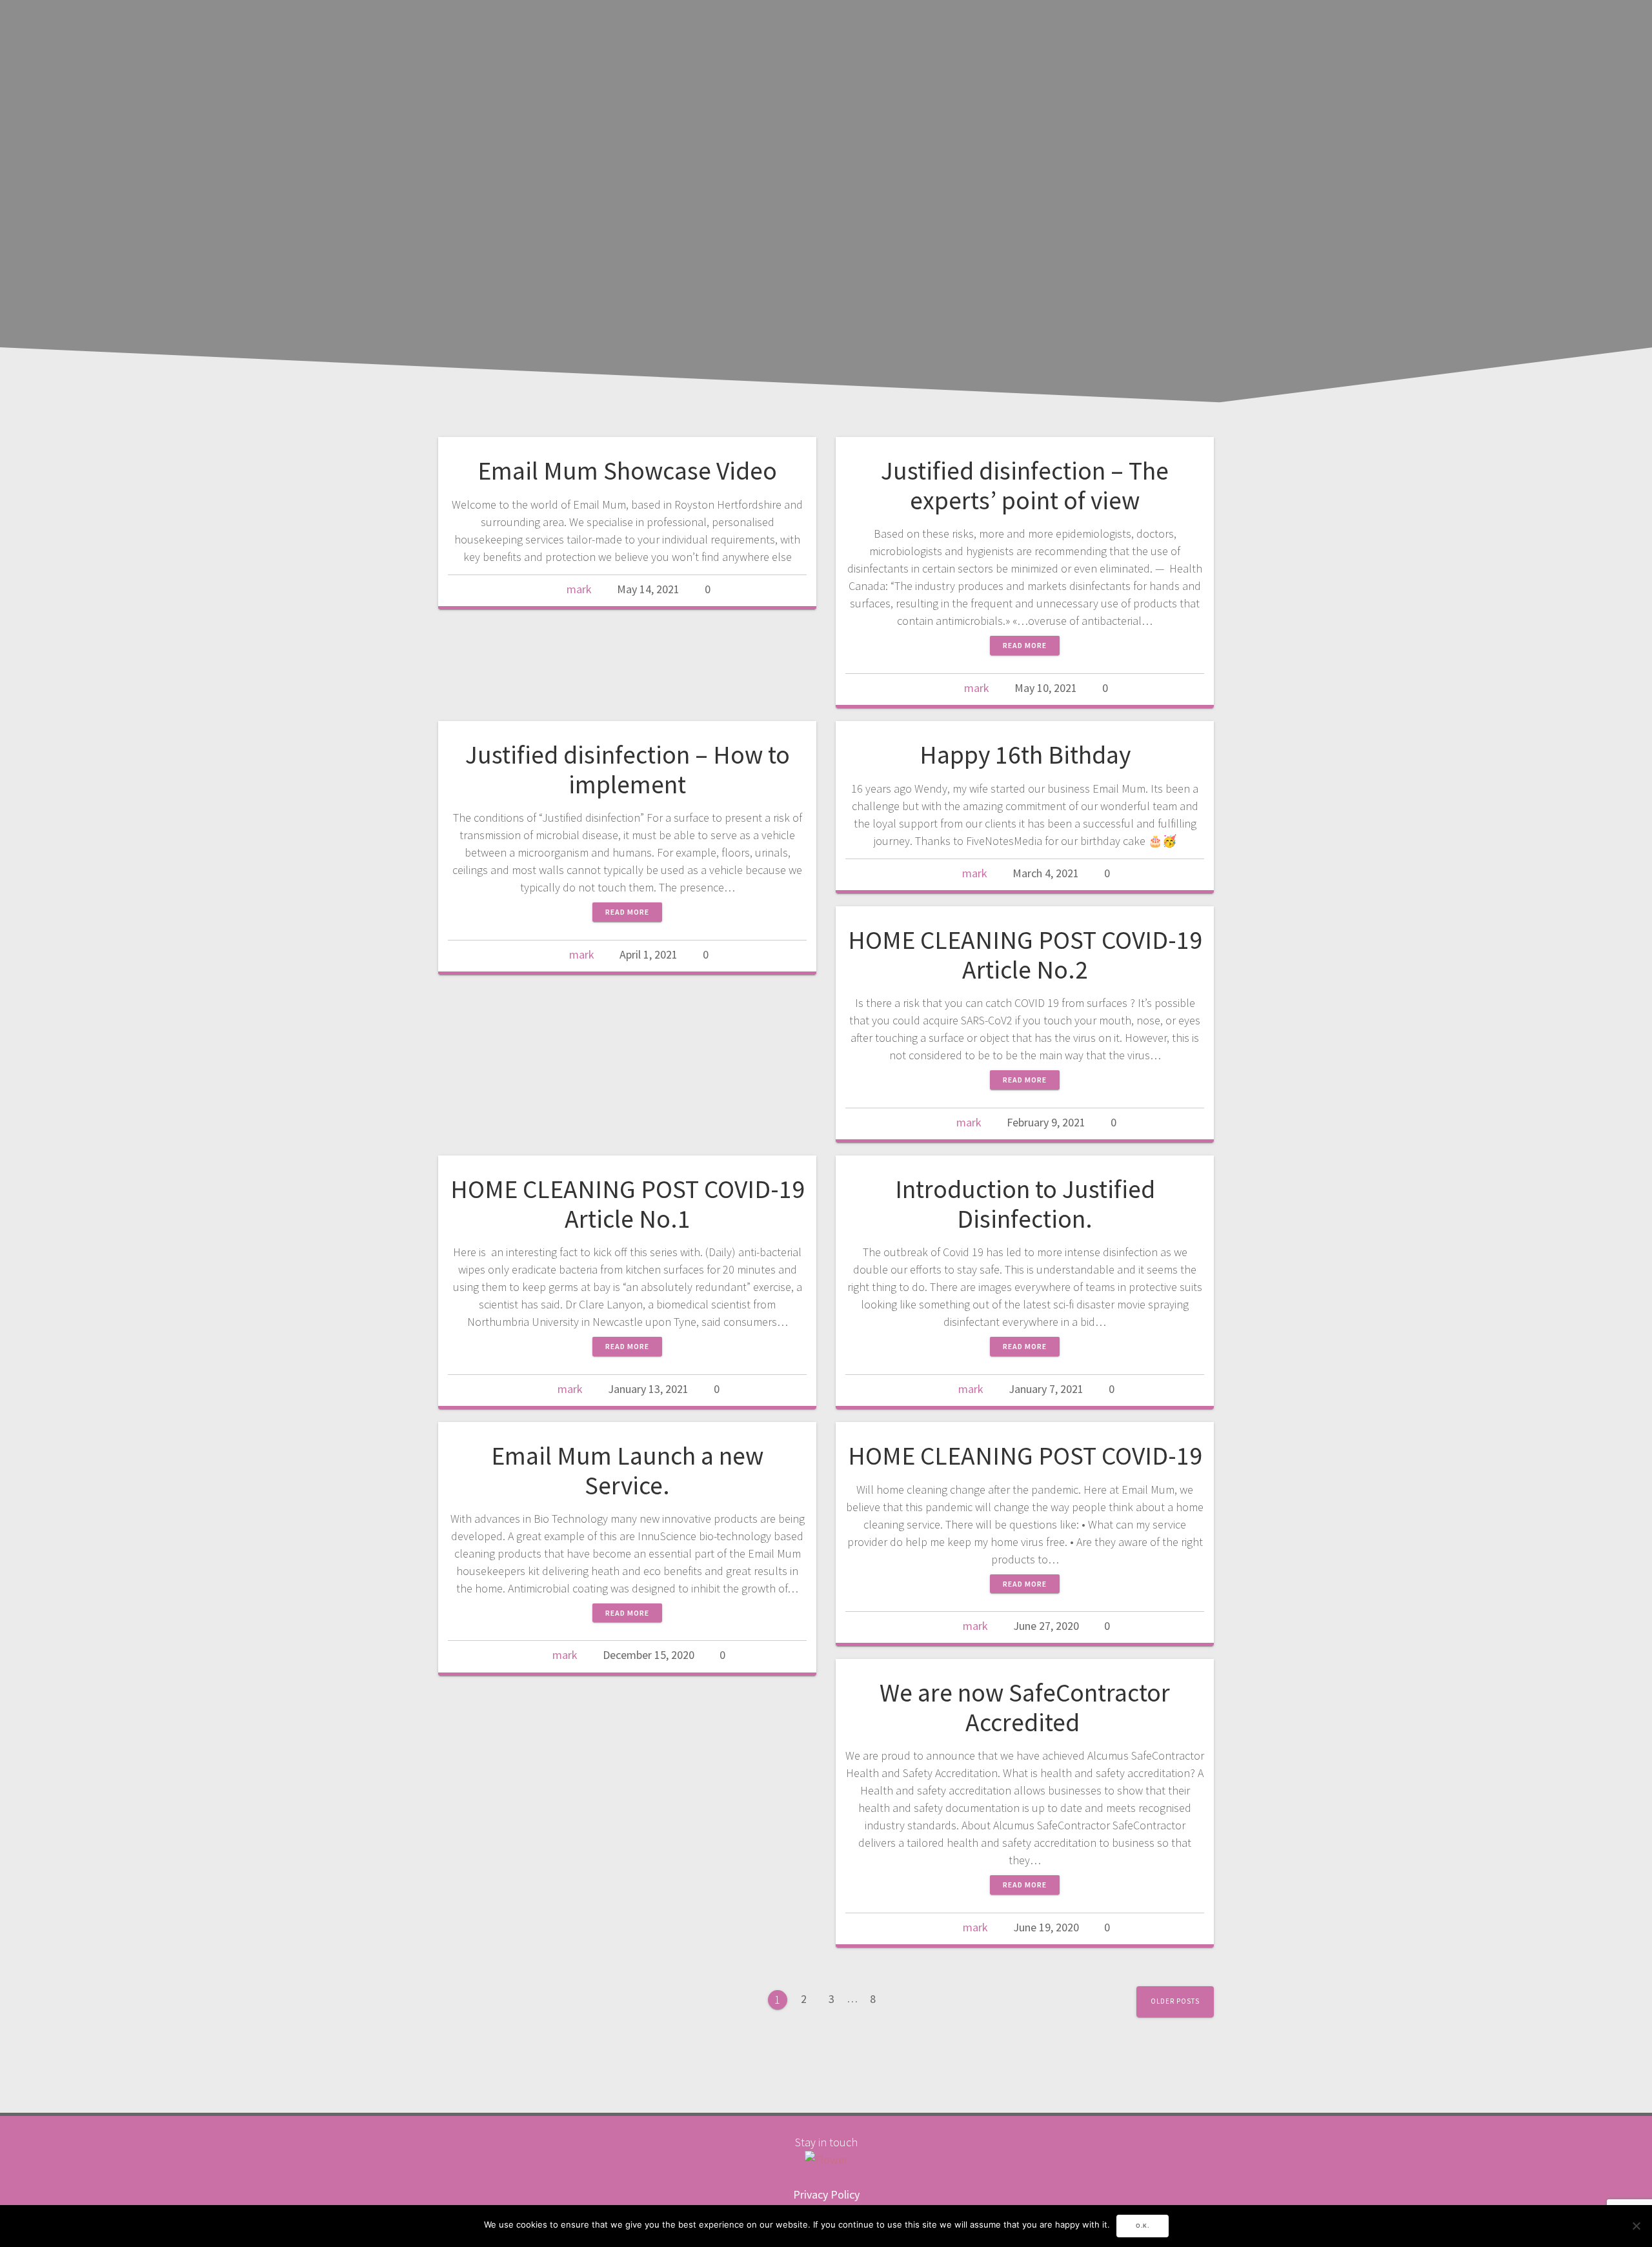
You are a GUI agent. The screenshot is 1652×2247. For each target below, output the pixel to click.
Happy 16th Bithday (1025, 755)
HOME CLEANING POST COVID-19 (1025, 1456)
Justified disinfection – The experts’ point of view (1025, 485)
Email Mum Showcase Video (627, 471)
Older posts (1175, 2001)
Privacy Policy (826, 2194)
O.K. (1143, 2226)
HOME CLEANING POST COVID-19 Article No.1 (628, 1204)
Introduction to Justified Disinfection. (1025, 1204)
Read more (1025, 645)
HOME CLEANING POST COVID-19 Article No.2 (1025, 955)
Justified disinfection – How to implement (628, 769)
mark (579, 589)
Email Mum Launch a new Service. (627, 1470)
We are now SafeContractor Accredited (1025, 1707)
